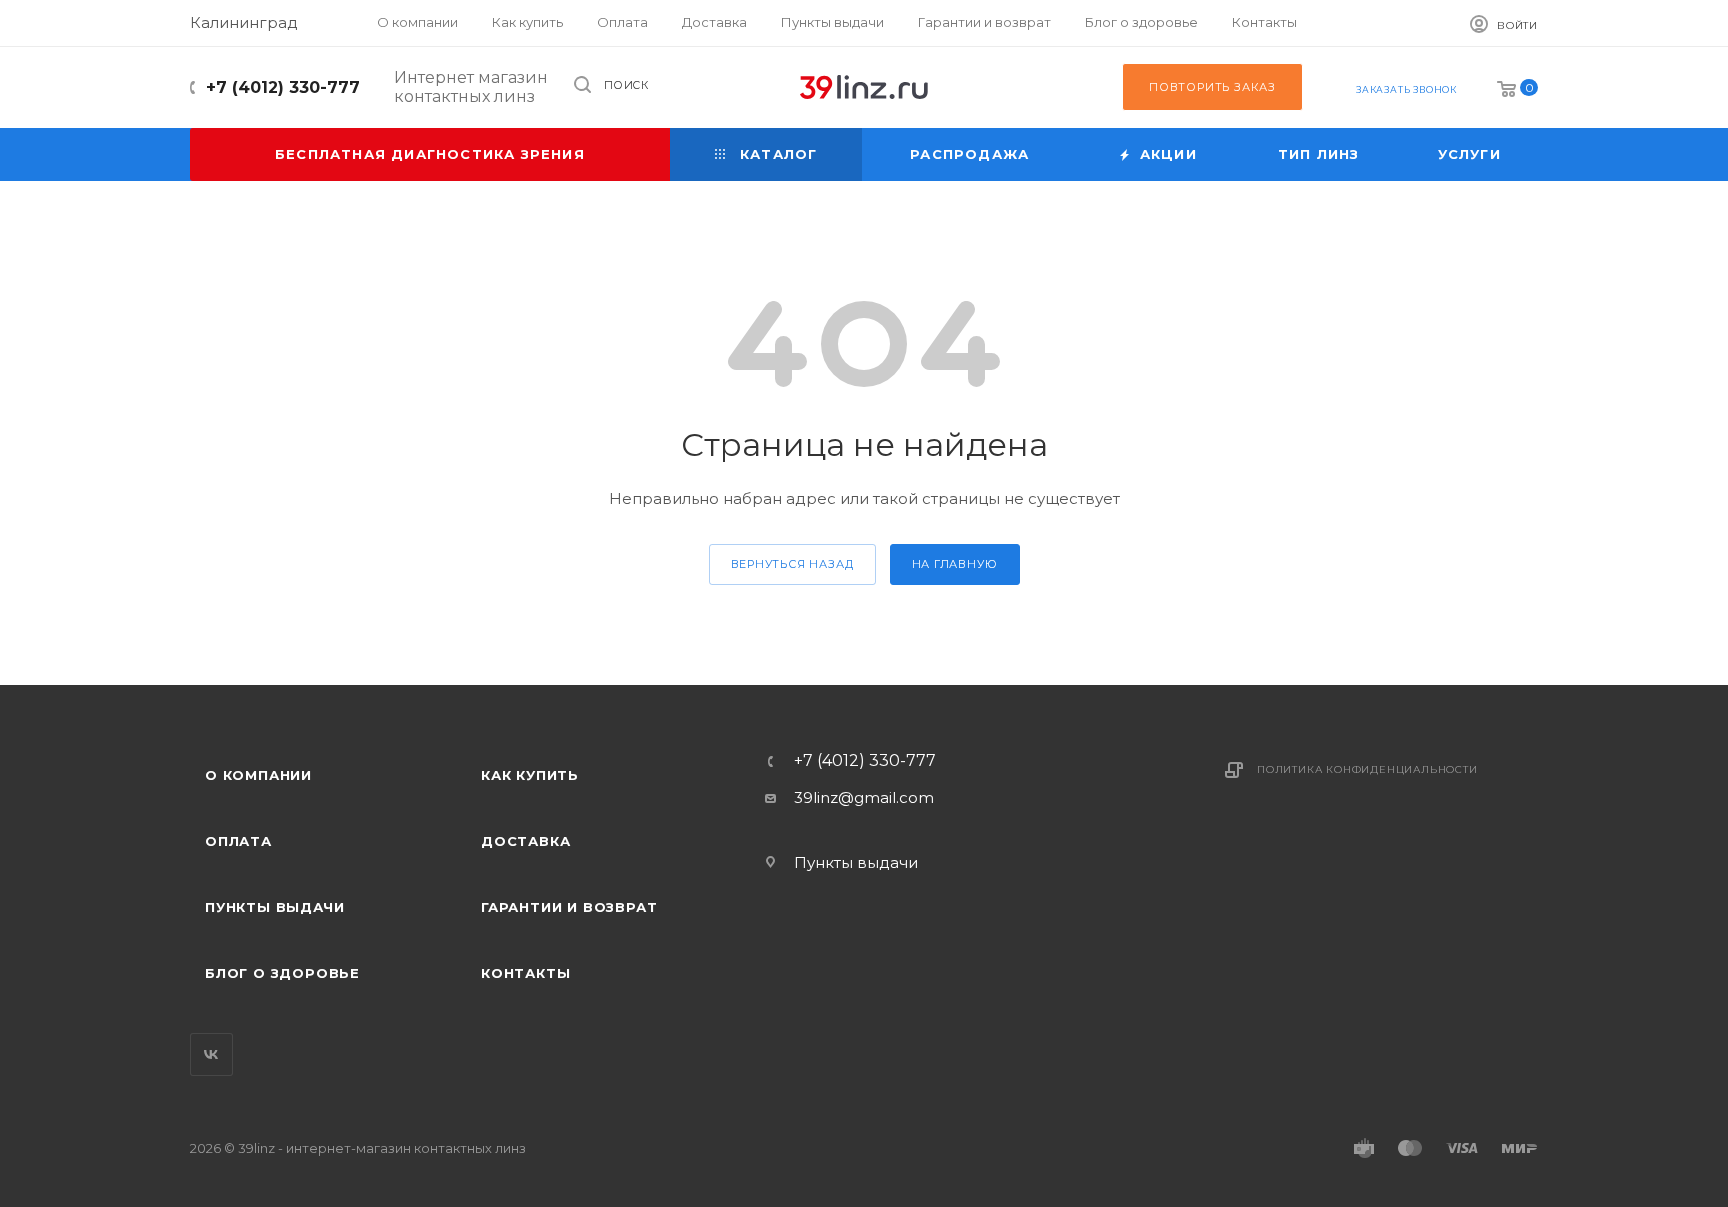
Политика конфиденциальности (1367, 769)
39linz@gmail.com (864, 797)
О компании (258, 775)
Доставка (525, 841)
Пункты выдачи (274, 907)
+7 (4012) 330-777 (283, 87)
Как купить (530, 775)
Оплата (238, 841)
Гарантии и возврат (569, 907)
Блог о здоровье (282, 973)
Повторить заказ (1212, 87)
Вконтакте (211, 1054)
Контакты (525, 973)
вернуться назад (792, 564)
